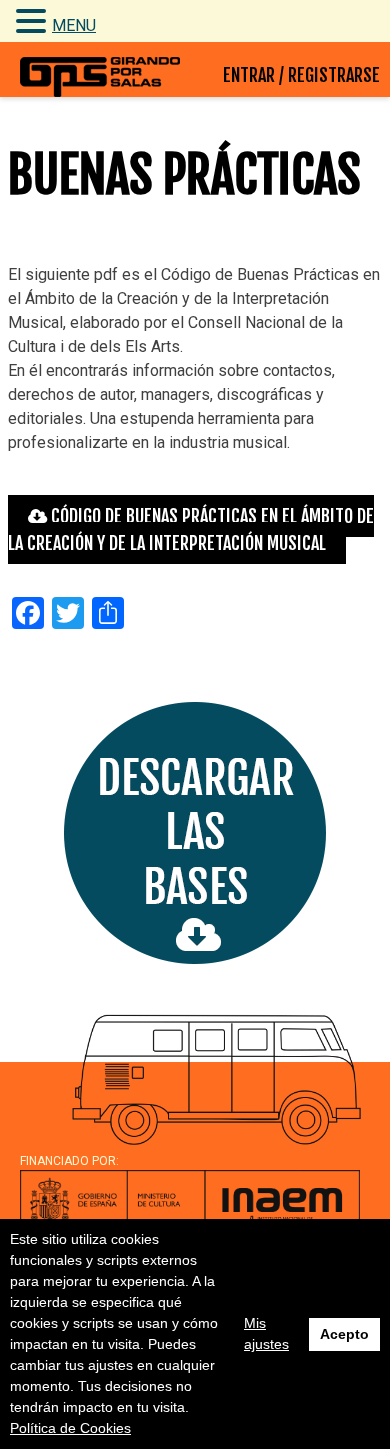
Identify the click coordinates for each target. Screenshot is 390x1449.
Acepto (344, 1334)
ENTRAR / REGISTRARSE (301, 75)
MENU (74, 25)
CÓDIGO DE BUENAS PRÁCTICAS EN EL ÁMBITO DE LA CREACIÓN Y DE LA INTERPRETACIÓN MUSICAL (191, 529)
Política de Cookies (70, 1428)
